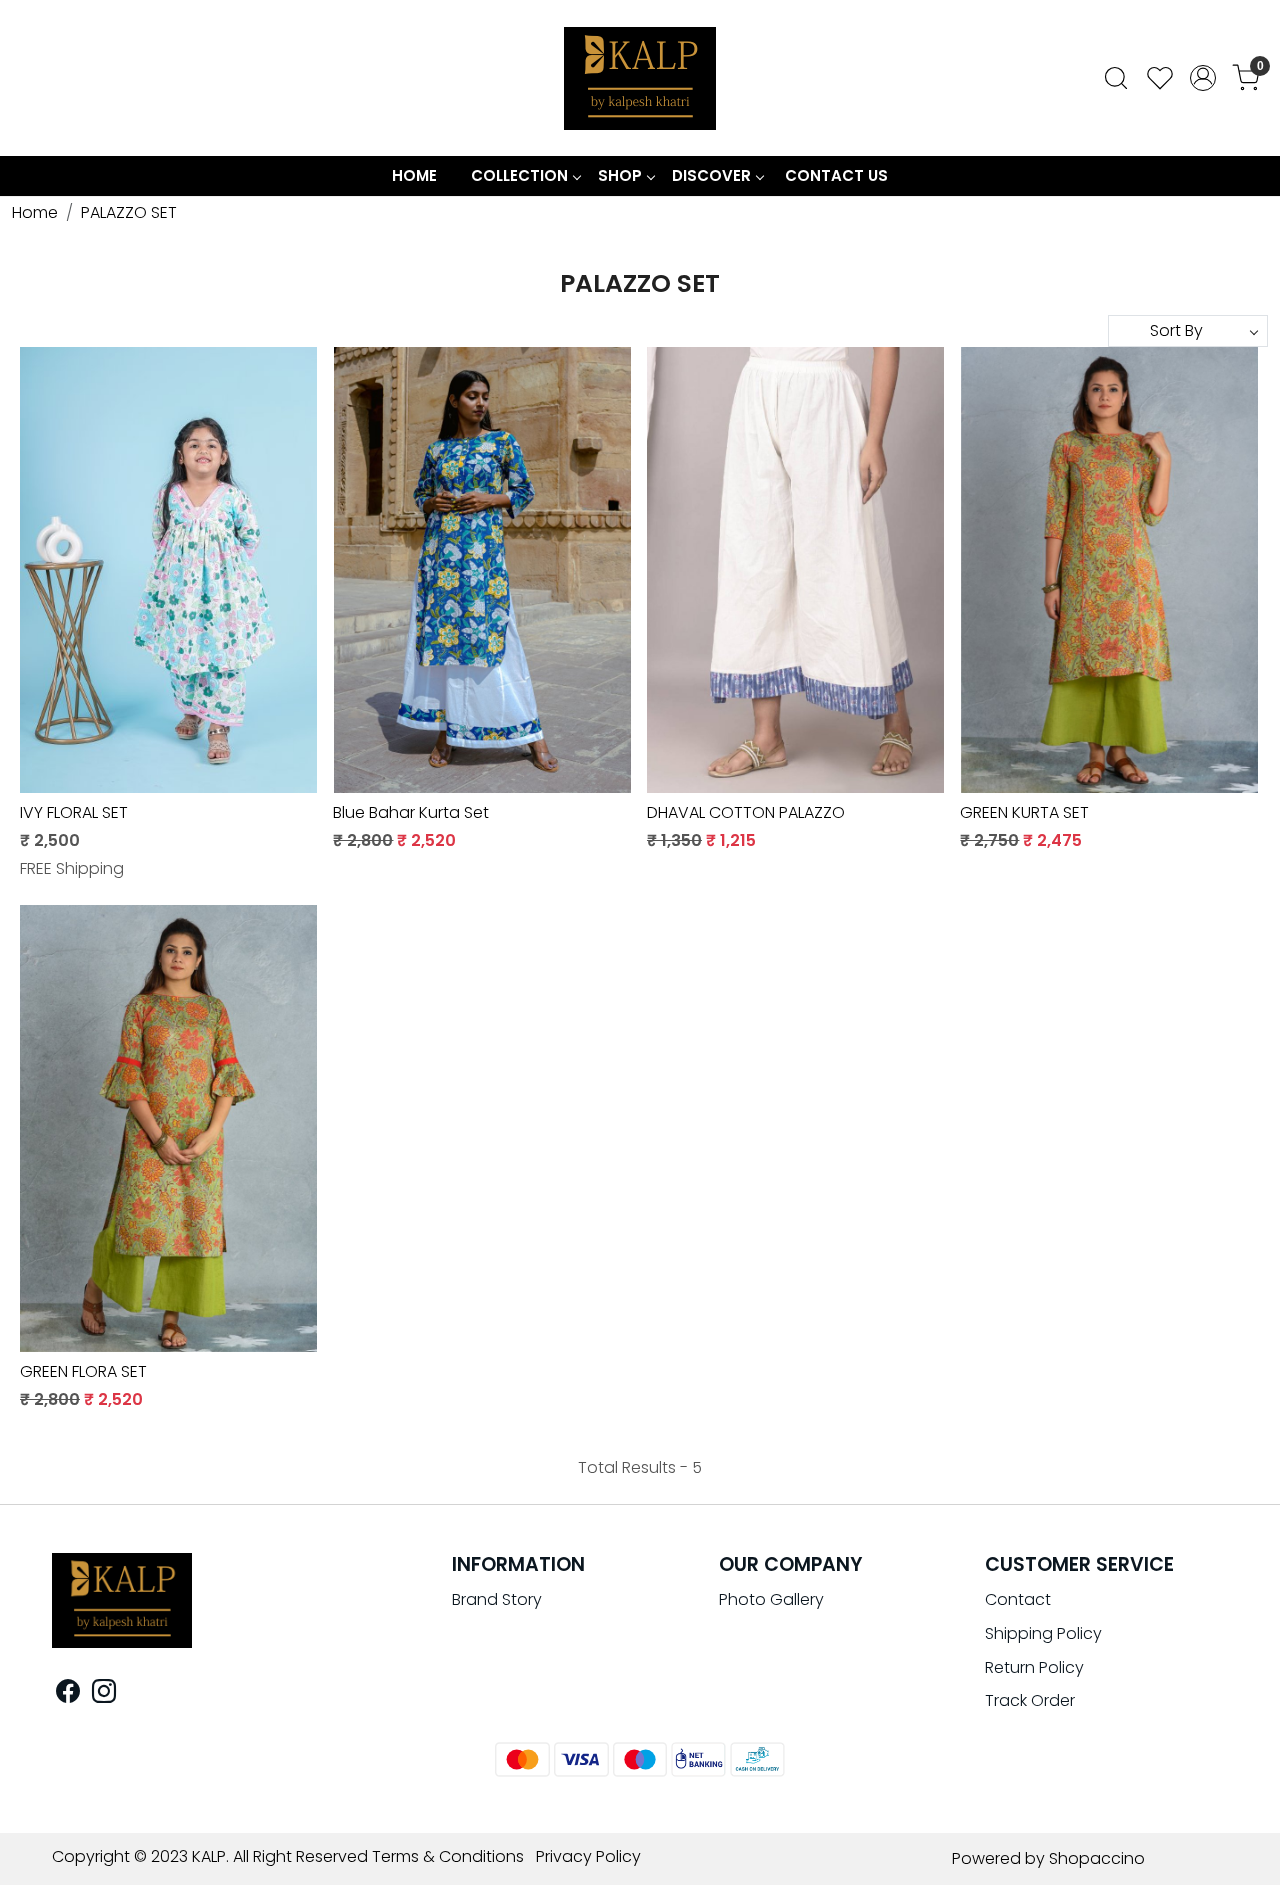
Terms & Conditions (448, 1856)
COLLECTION (519, 175)
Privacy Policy (588, 1856)
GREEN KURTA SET (1024, 812)
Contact (1018, 1599)
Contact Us (836, 175)
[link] (1116, 78)
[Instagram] (104, 1694)
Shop (620, 175)
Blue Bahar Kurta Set (411, 812)
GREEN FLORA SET (83, 1371)
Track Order (1030, 1700)
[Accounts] (1203, 78)
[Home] (640, 78)
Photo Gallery (771, 1599)
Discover (711, 175)
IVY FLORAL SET (74, 812)
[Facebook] (68, 1694)
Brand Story (497, 1599)
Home (414, 175)
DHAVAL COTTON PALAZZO (746, 812)
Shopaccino (1097, 1858)
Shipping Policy (1043, 1633)
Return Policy (1034, 1667)
